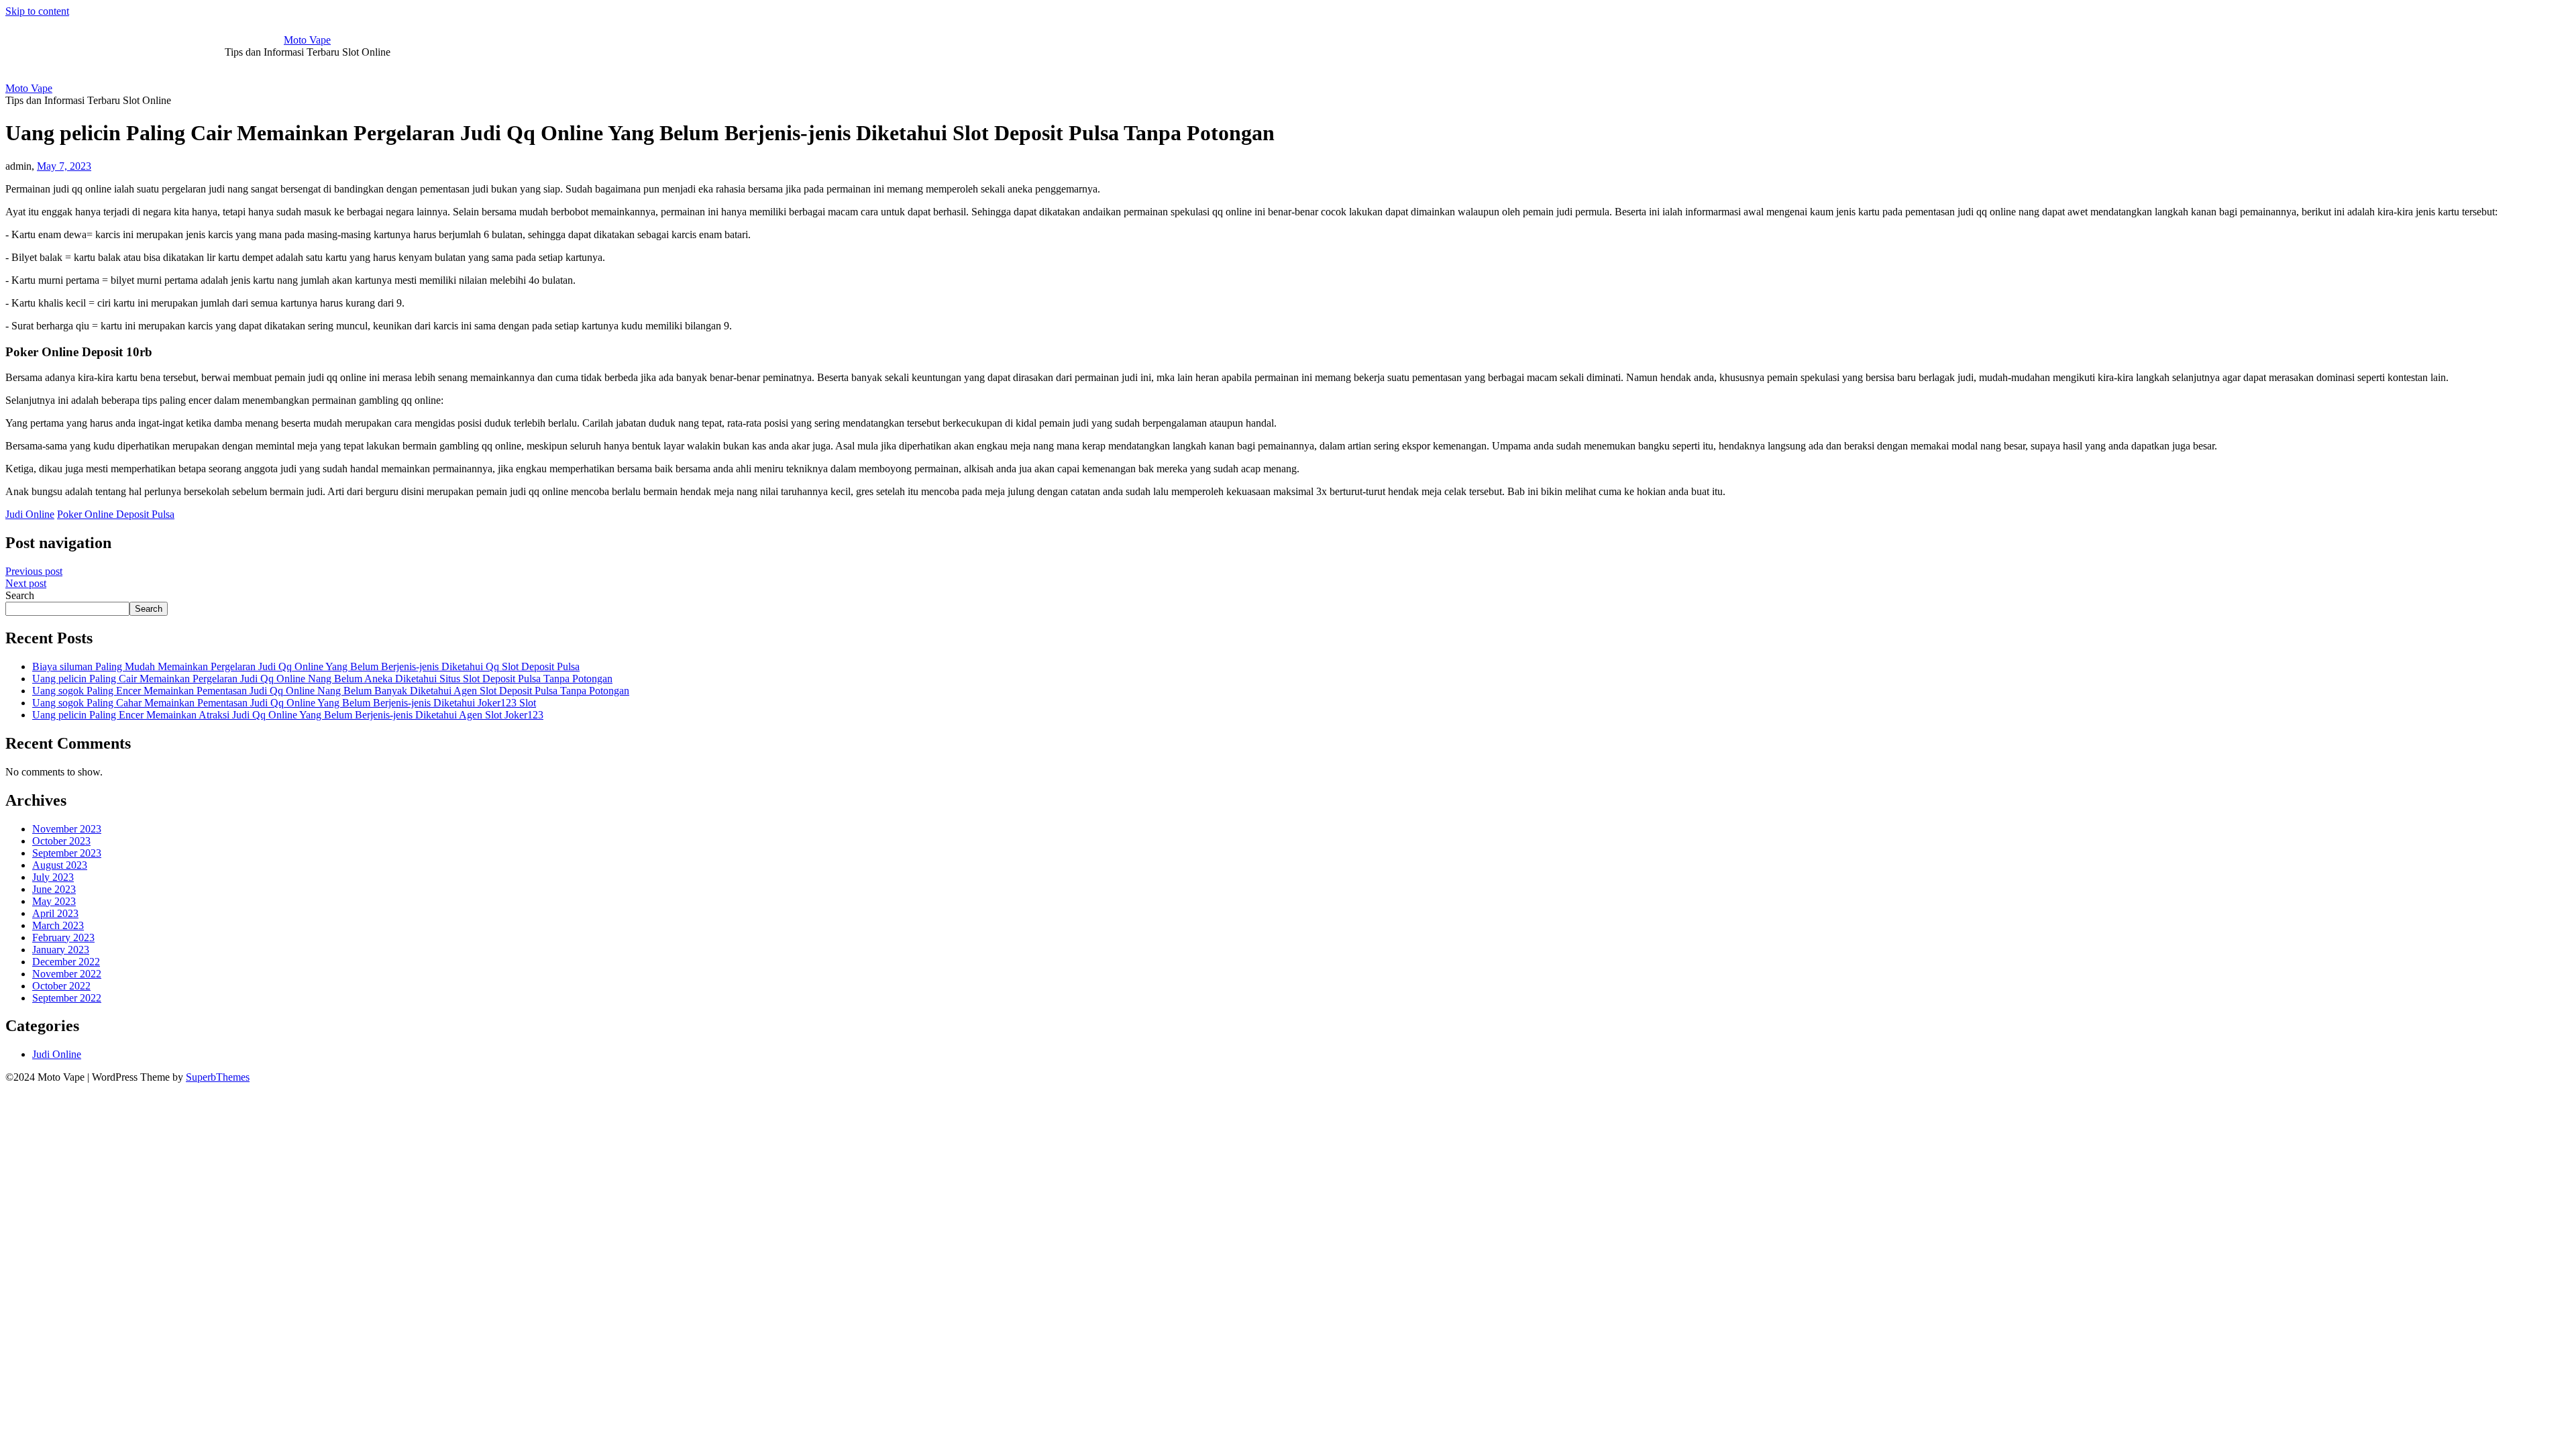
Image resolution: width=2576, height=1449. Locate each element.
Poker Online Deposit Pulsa (116, 514)
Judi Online (30, 514)
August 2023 (60, 865)
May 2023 (54, 901)
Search (20, 595)
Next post (26, 583)
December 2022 (66, 962)
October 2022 (61, 986)
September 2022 (67, 998)
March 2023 (58, 925)
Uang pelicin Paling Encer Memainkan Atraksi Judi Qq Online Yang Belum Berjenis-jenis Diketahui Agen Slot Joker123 (288, 715)
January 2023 (61, 950)
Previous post (34, 571)
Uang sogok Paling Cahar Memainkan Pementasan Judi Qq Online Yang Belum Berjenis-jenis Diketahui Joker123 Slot (284, 703)
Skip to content (37, 11)
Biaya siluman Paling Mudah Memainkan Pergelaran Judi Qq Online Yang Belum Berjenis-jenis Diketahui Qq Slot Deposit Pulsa (306, 666)
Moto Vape (307, 40)
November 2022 (67, 974)
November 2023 (67, 829)
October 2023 (61, 841)
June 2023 (54, 889)
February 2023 (63, 937)
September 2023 (67, 853)
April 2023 (55, 913)
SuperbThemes (218, 1077)
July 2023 (53, 877)
